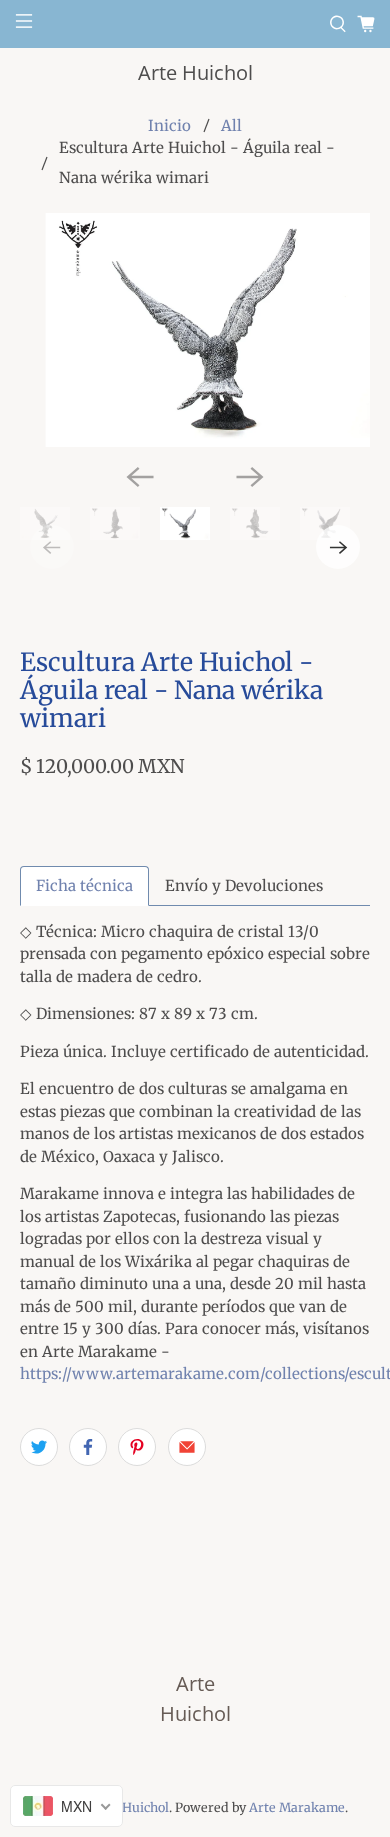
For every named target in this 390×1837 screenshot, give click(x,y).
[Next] (250, 477)
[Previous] (140, 477)
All (231, 125)
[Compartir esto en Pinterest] (137, 1447)
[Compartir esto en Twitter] (39, 1447)
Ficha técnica (84, 885)
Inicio (169, 125)
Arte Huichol (195, 72)
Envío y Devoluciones (244, 885)
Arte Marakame (297, 1807)
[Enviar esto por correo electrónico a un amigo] (187, 1447)
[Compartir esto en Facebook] (88, 1447)
